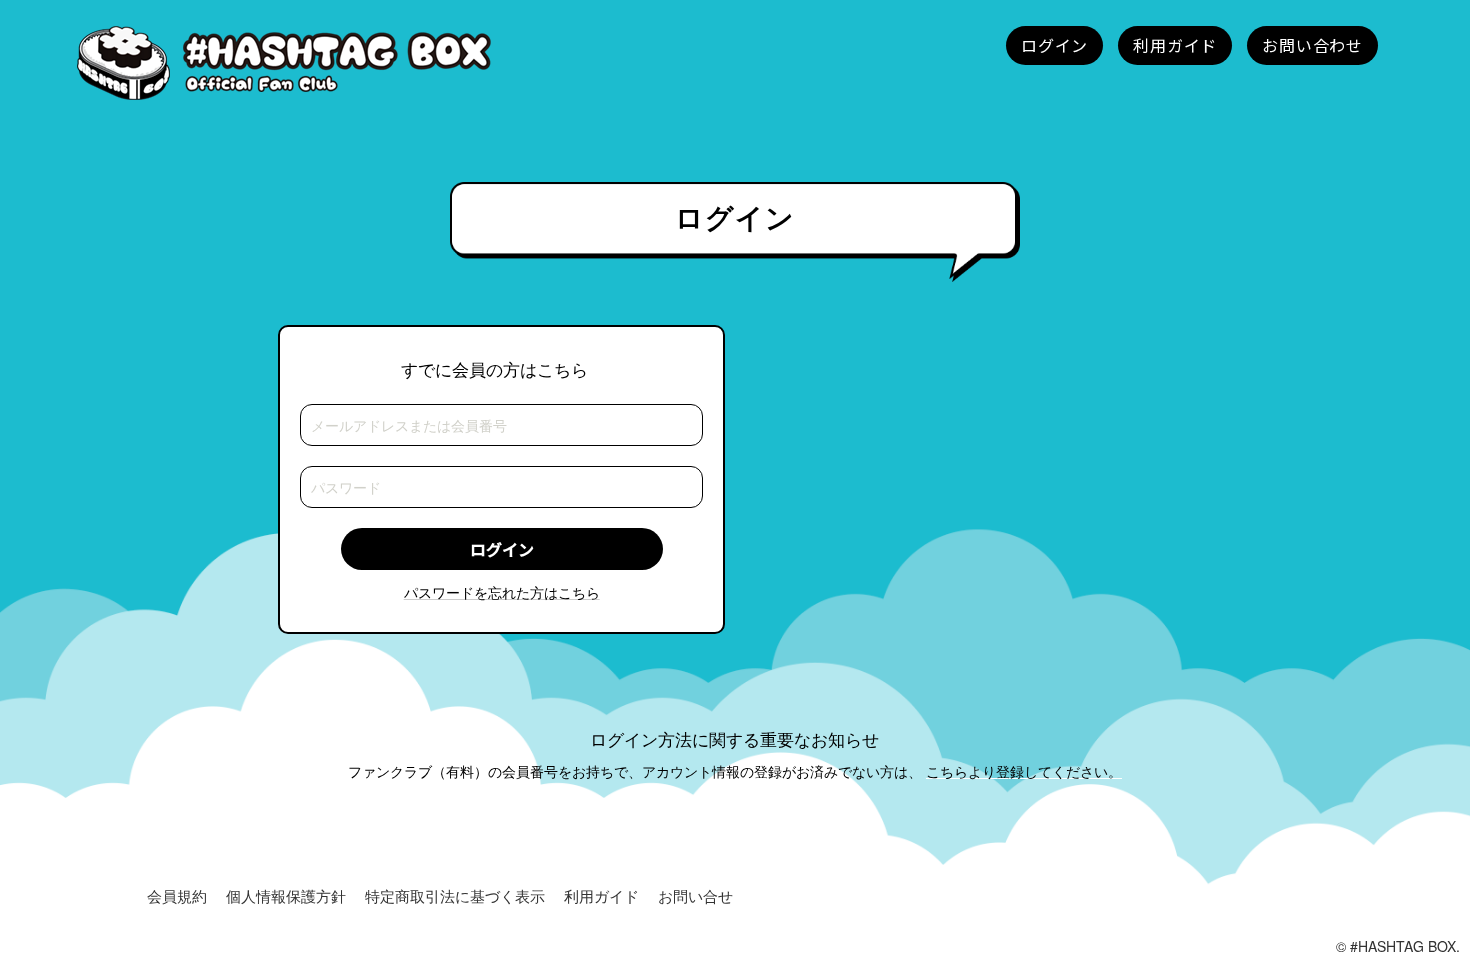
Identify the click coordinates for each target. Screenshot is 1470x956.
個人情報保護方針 (286, 895)
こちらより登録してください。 (1024, 771)
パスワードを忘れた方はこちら (502, 592)
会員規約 (177, 895)
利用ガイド (601, 895)
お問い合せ (695, 895)
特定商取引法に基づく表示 (455, 895)
